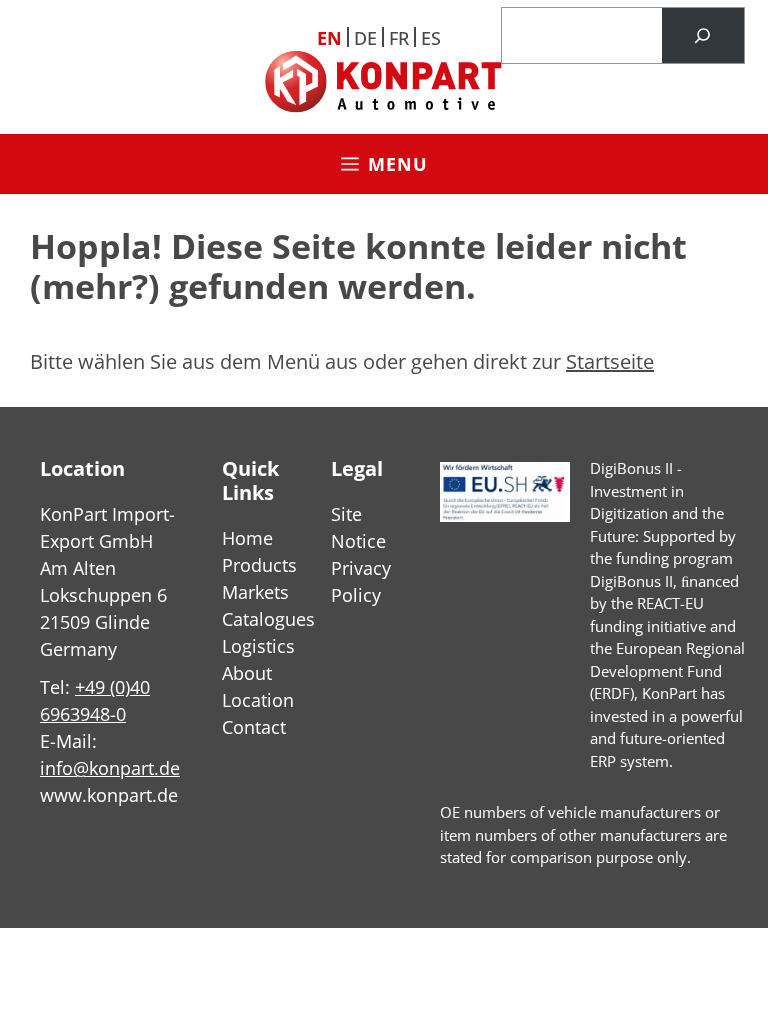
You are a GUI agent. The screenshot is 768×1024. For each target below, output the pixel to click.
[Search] (703, 36)
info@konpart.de (110, 768)
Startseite (610, 361)
